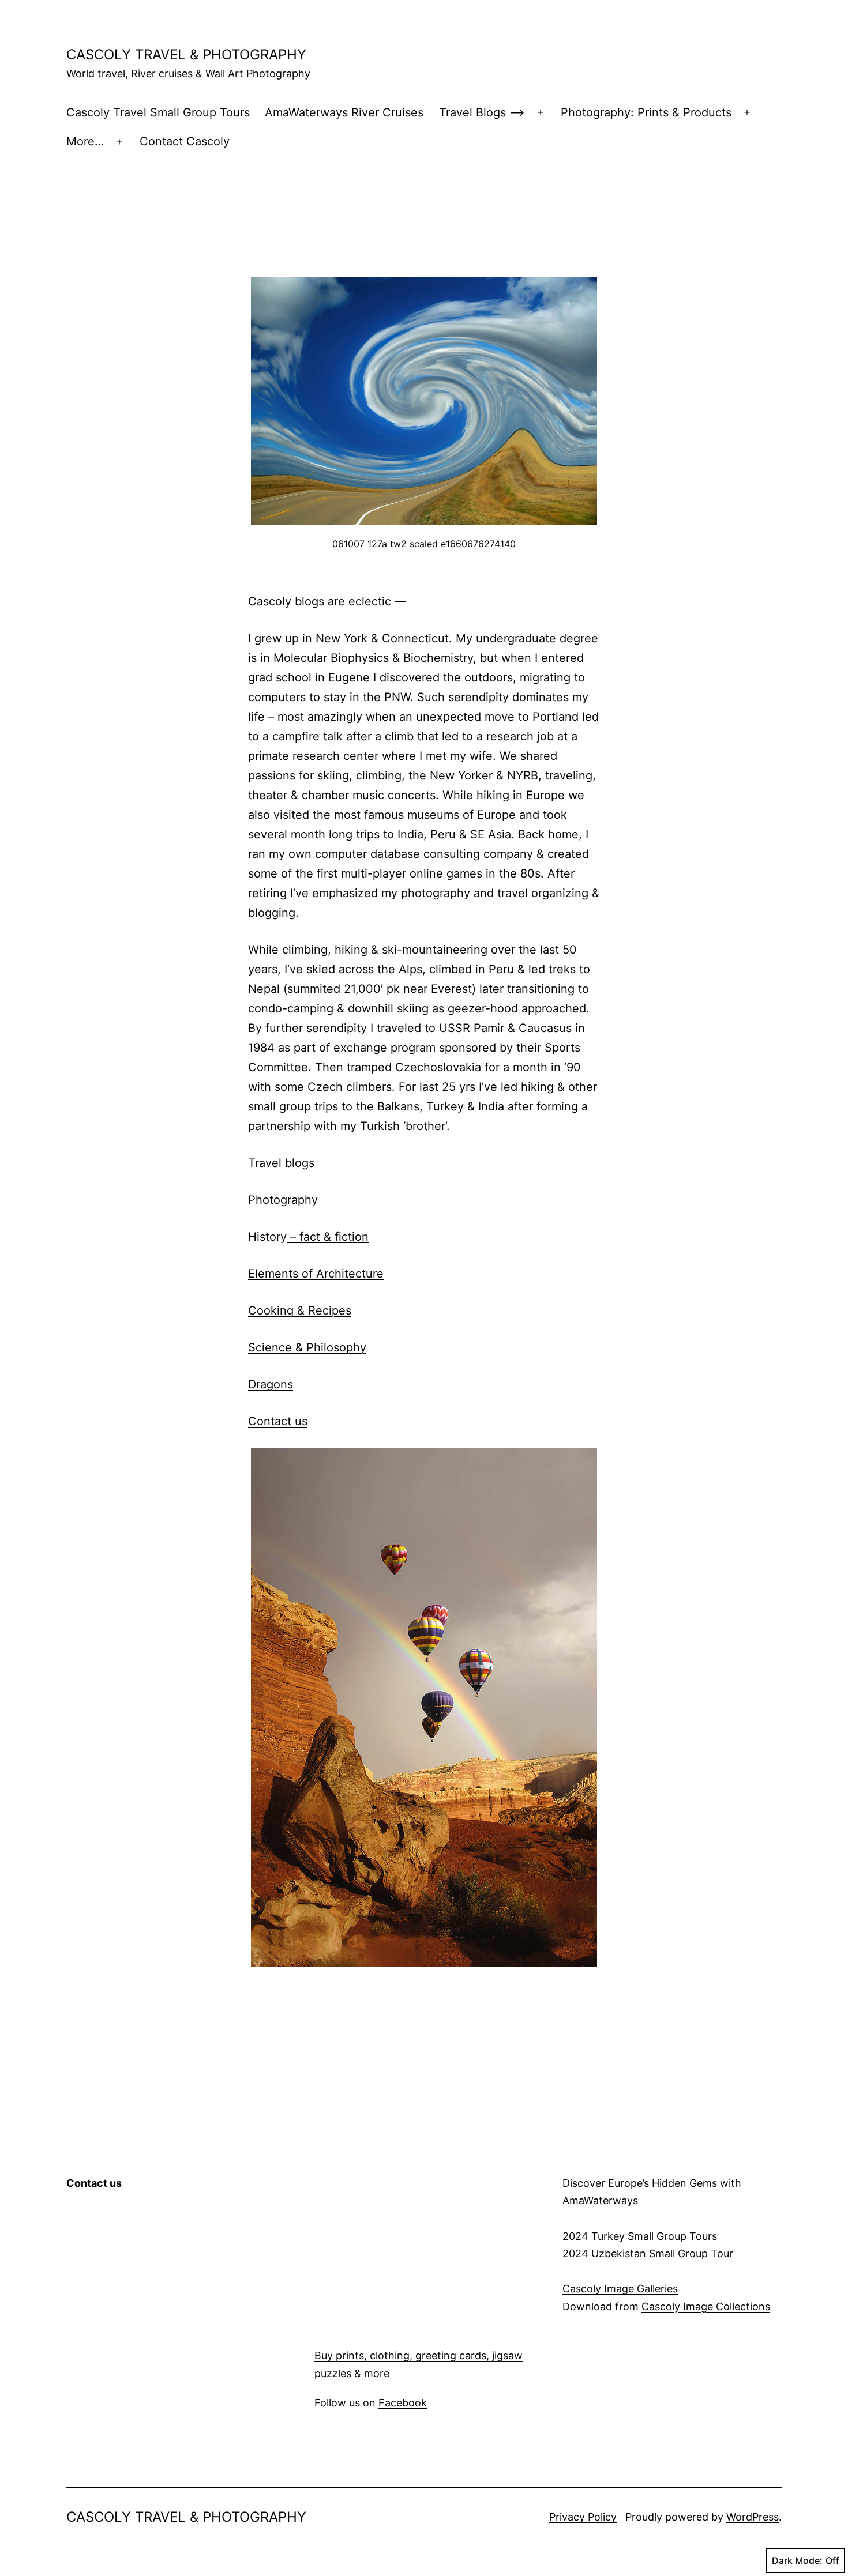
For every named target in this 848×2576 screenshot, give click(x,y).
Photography (283, 1200)
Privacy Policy (583, 2517)
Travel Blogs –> (482, 112)
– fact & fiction (328, 1237)
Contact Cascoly (185, 141)
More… (85, 141)
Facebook (403, 2403)
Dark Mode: (797, 2560)
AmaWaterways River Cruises (344, 112)
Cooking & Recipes (300, 1310)
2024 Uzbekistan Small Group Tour (648, 2253)
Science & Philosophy (307, 1347)
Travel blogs (281, 1163)
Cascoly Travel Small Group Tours (158, 112)
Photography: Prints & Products (646, 112)
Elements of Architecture (316, 1274)
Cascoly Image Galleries (620, 2289)
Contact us (278, 1421)
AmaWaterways (600, 2200)
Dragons (271, 1384)
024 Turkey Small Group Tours (643, 2236)
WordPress (753, 2517)
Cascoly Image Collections (706, 2306)
